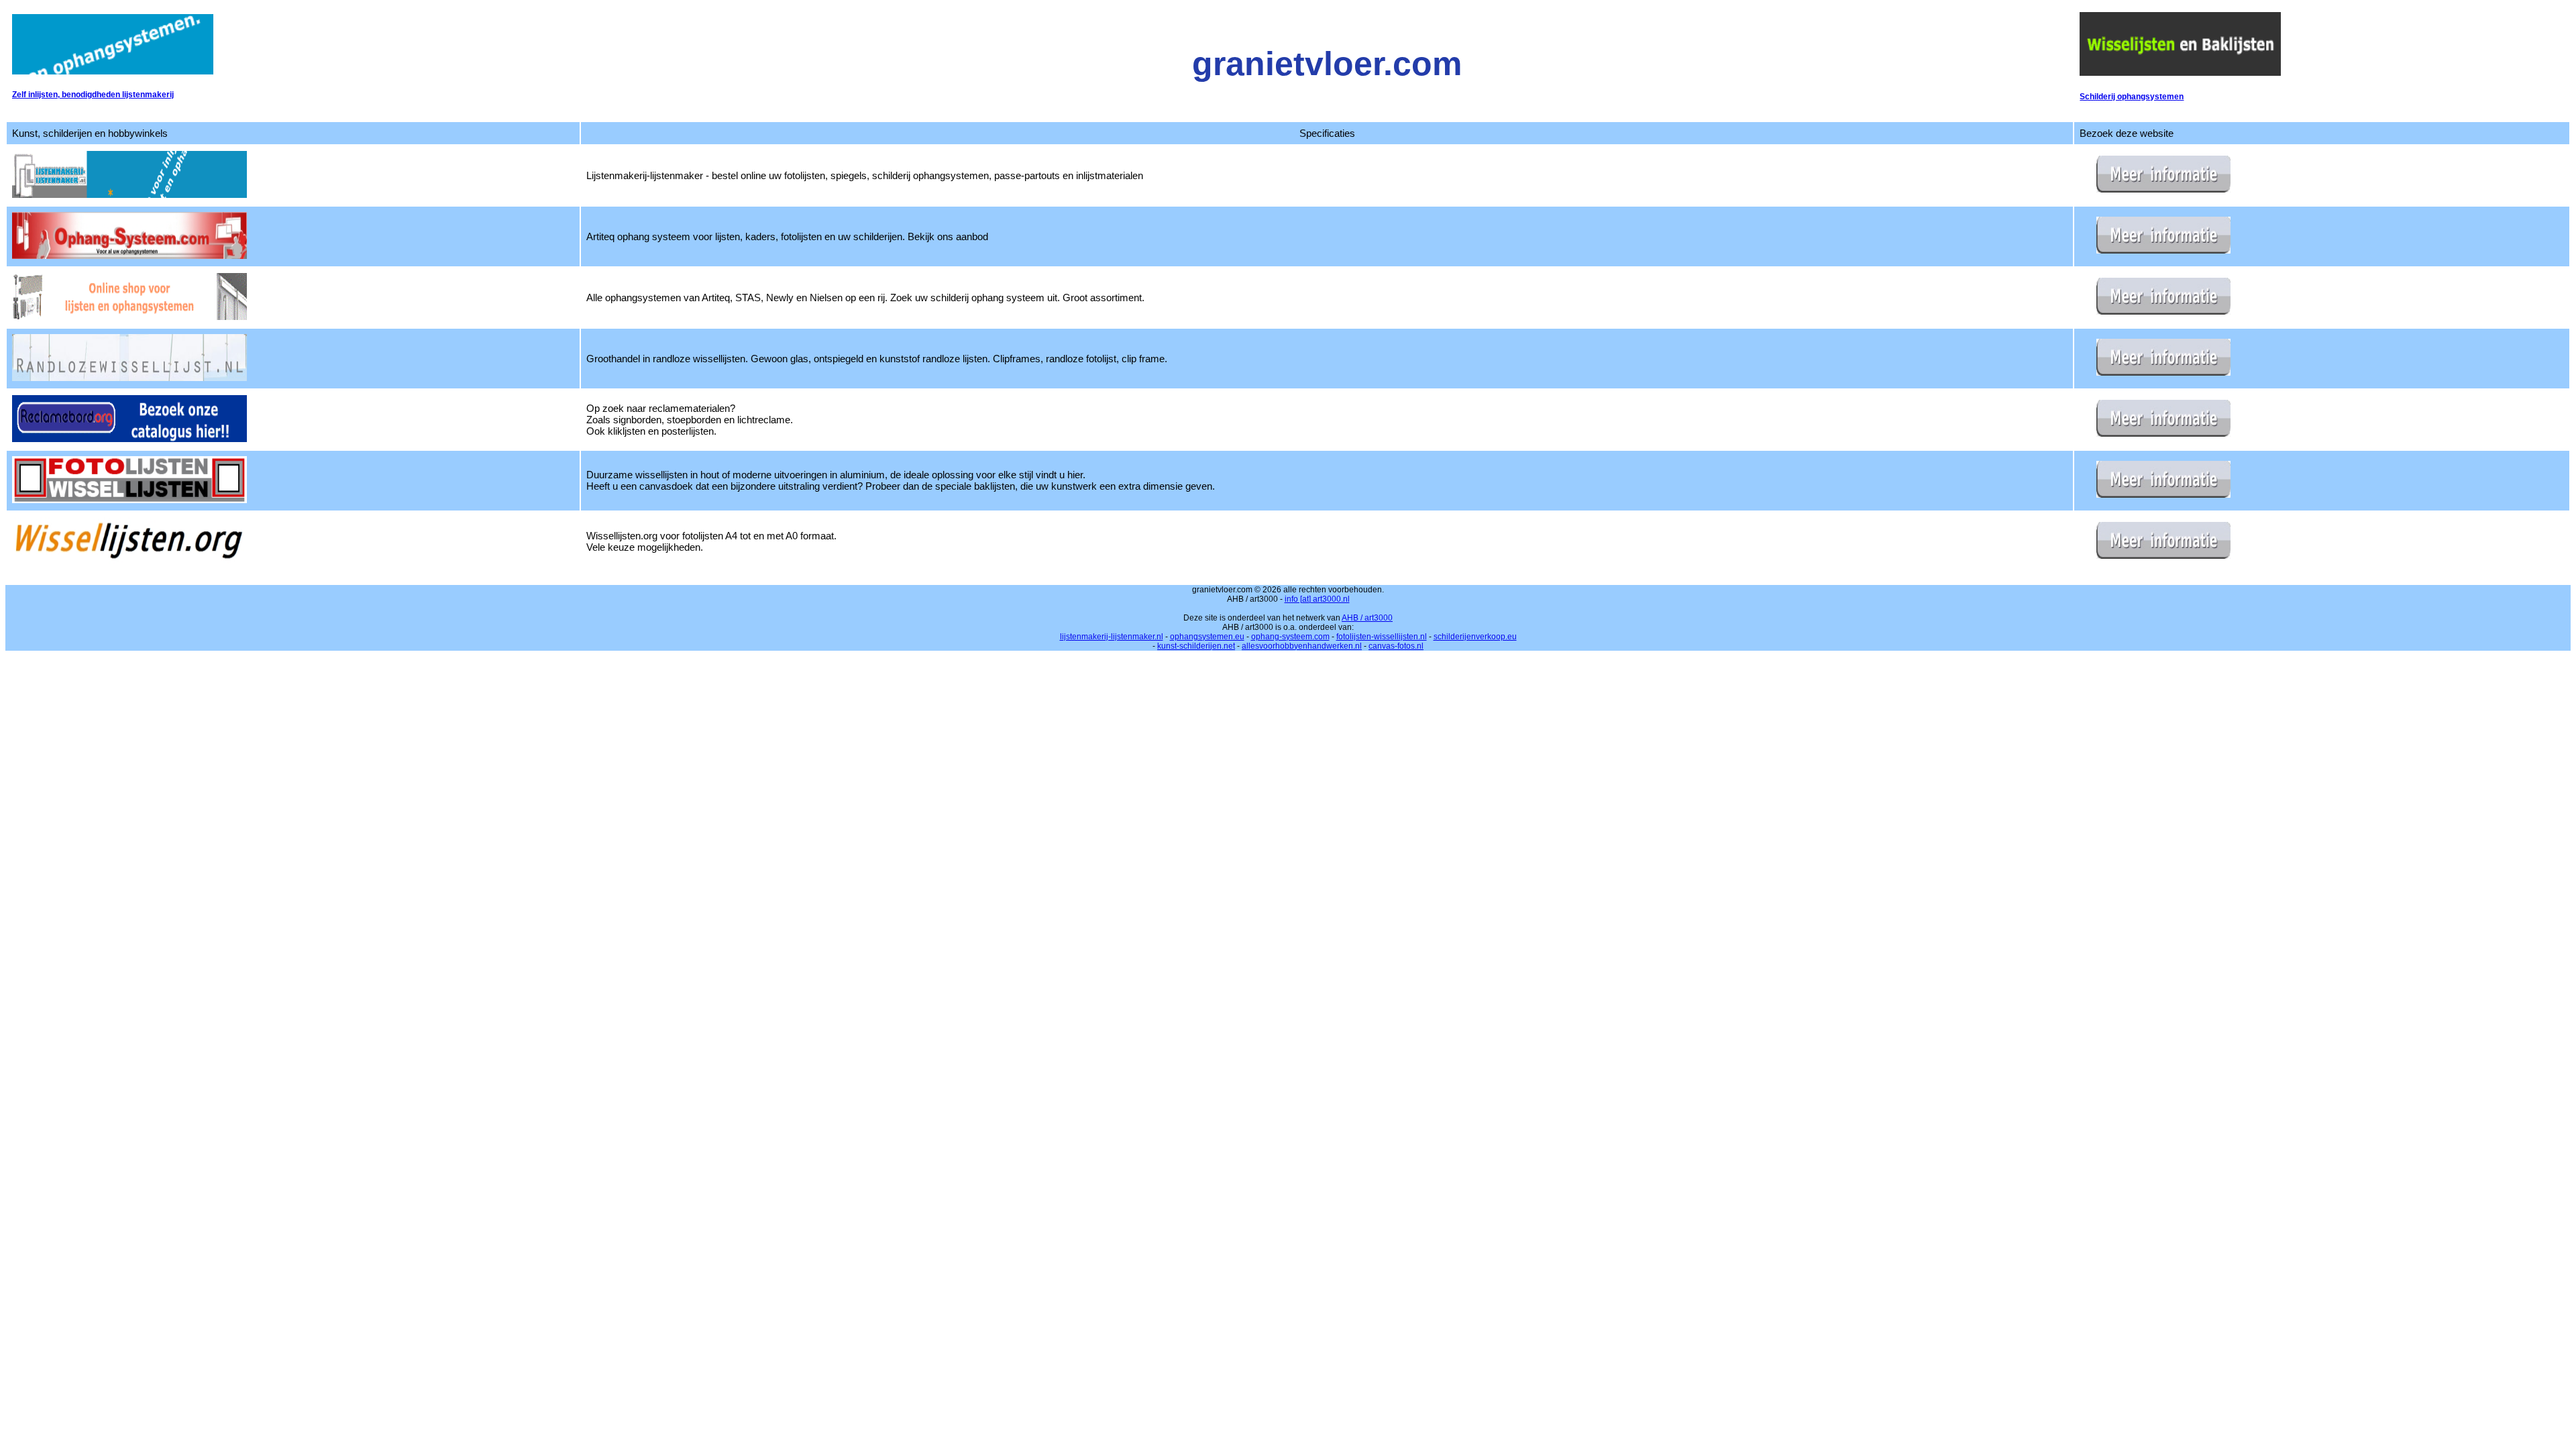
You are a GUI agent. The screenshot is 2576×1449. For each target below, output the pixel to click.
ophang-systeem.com (1290, 637)
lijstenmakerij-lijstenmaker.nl (1112, 637)
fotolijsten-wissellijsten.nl (1382, 637)
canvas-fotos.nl (1396, 646)
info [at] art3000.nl (1317, 599)
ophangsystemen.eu (1207, 637)
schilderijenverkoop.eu (1475, 637)
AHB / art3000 (1367, 618)
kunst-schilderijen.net (1196, 646)
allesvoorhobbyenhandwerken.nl (1302, 646)
